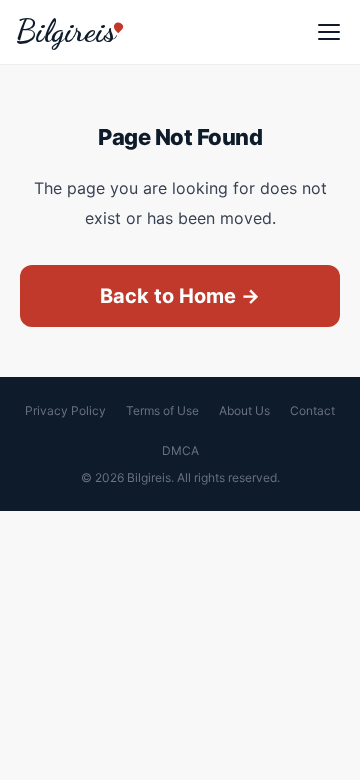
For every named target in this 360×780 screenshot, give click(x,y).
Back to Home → (180, 296)
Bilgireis (66, 31)
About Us (244, 410)
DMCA (180, 450)
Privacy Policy (65, 410)
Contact (312, 410)
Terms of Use (162, 410)
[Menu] (329, 32)
